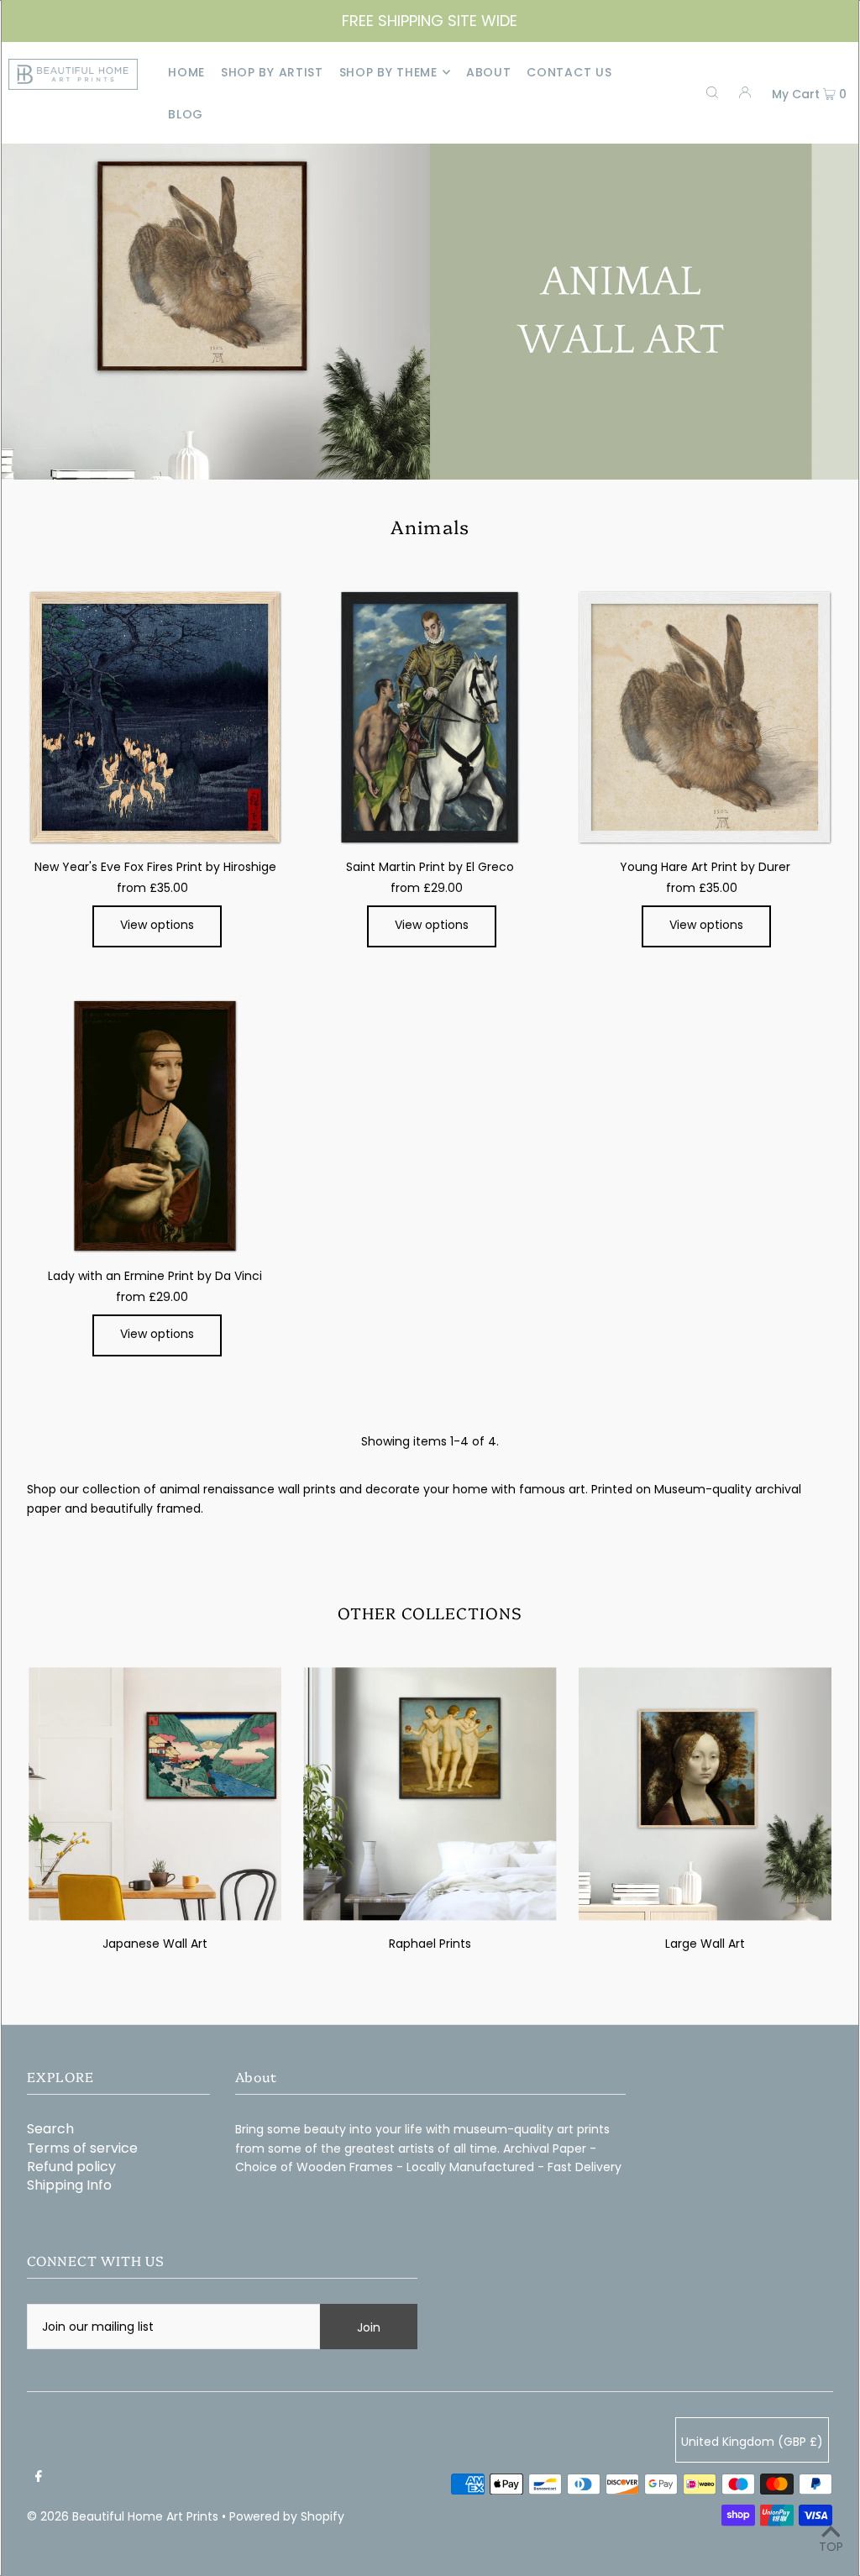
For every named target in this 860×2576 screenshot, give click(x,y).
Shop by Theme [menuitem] (388, 72)
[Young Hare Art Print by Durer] (705, 718)
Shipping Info (69, 2185)
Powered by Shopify (287, 2516)
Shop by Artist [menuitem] (272, 72)
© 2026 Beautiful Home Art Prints (123, 2516)
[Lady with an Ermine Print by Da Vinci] (155, 1126)
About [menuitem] (489, 72)
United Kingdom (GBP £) (752, 2442)
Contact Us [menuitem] (569, 72)
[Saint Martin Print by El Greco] (430, 718)
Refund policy (71, 2167)
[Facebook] (39, 2476)
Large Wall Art (705, 1944)
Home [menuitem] (186, 72)
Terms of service (82, 2148)
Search (50, 2129)
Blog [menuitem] (186, 114)
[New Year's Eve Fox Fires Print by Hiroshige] (155, 718)
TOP (831, 2547)
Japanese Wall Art (155, 1944)
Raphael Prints (430, 1944)
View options (157, 925)
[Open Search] (712, 92)
